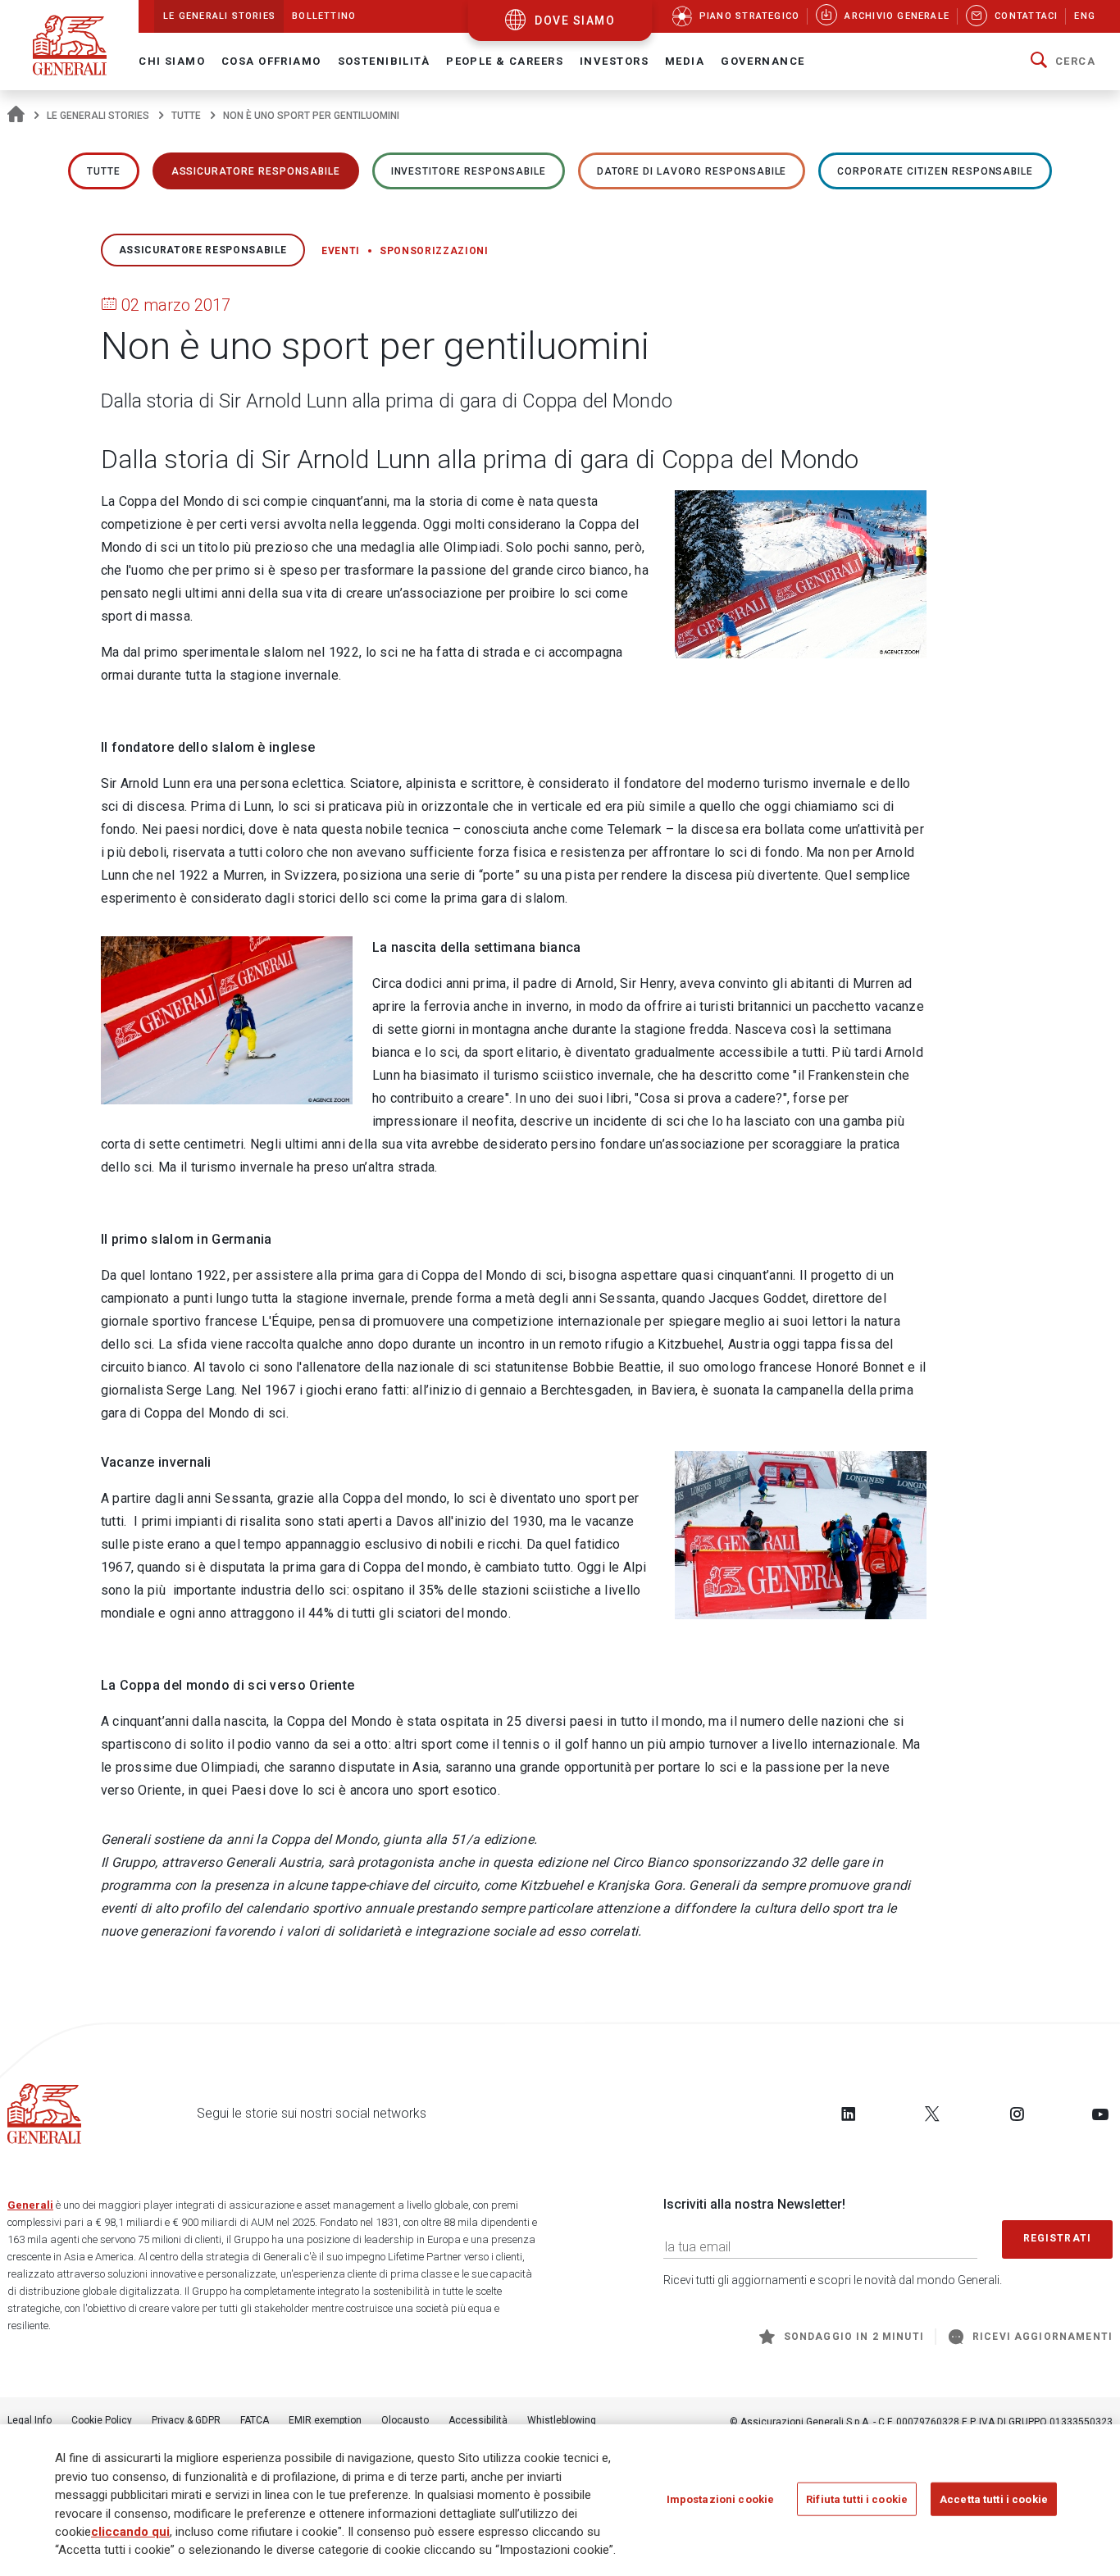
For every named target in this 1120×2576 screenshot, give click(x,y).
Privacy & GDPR (186, 2420)
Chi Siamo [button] (172, 61)
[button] (1063, 61)
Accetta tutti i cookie (994, 2499)
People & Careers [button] (505, 61)
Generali (30, 2205)
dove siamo (575, 20)
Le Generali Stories (98, 116)
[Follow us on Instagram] (1017, 2114)
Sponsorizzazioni (434, 251)
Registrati (1058, 2238)
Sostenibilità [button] (384, 61)
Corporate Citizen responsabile (935, 171)
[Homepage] (16, 116)
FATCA (255, 2420)
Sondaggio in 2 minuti (854, 2337)
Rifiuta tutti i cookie (857, 2499)
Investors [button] (614, 61)
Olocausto (405, 2420)
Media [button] (685, 61)
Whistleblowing (562, 2420)
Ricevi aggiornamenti (1043, 2337)
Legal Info (30, 2420)
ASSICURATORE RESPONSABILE (256, 171)
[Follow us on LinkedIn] (849, 2114)
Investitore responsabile (469, 171)
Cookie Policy (102, 2420)
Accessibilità (478, 2420)
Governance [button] (763, 61)
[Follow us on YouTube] (1100, 2114)
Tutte (186, 116)
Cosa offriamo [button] (271, 61)
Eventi (341, 251)
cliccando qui (130, 2532)
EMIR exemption (325, 2420)
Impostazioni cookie (720, 2499)
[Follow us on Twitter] (932, 2114)
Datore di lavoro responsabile (692, 171)
